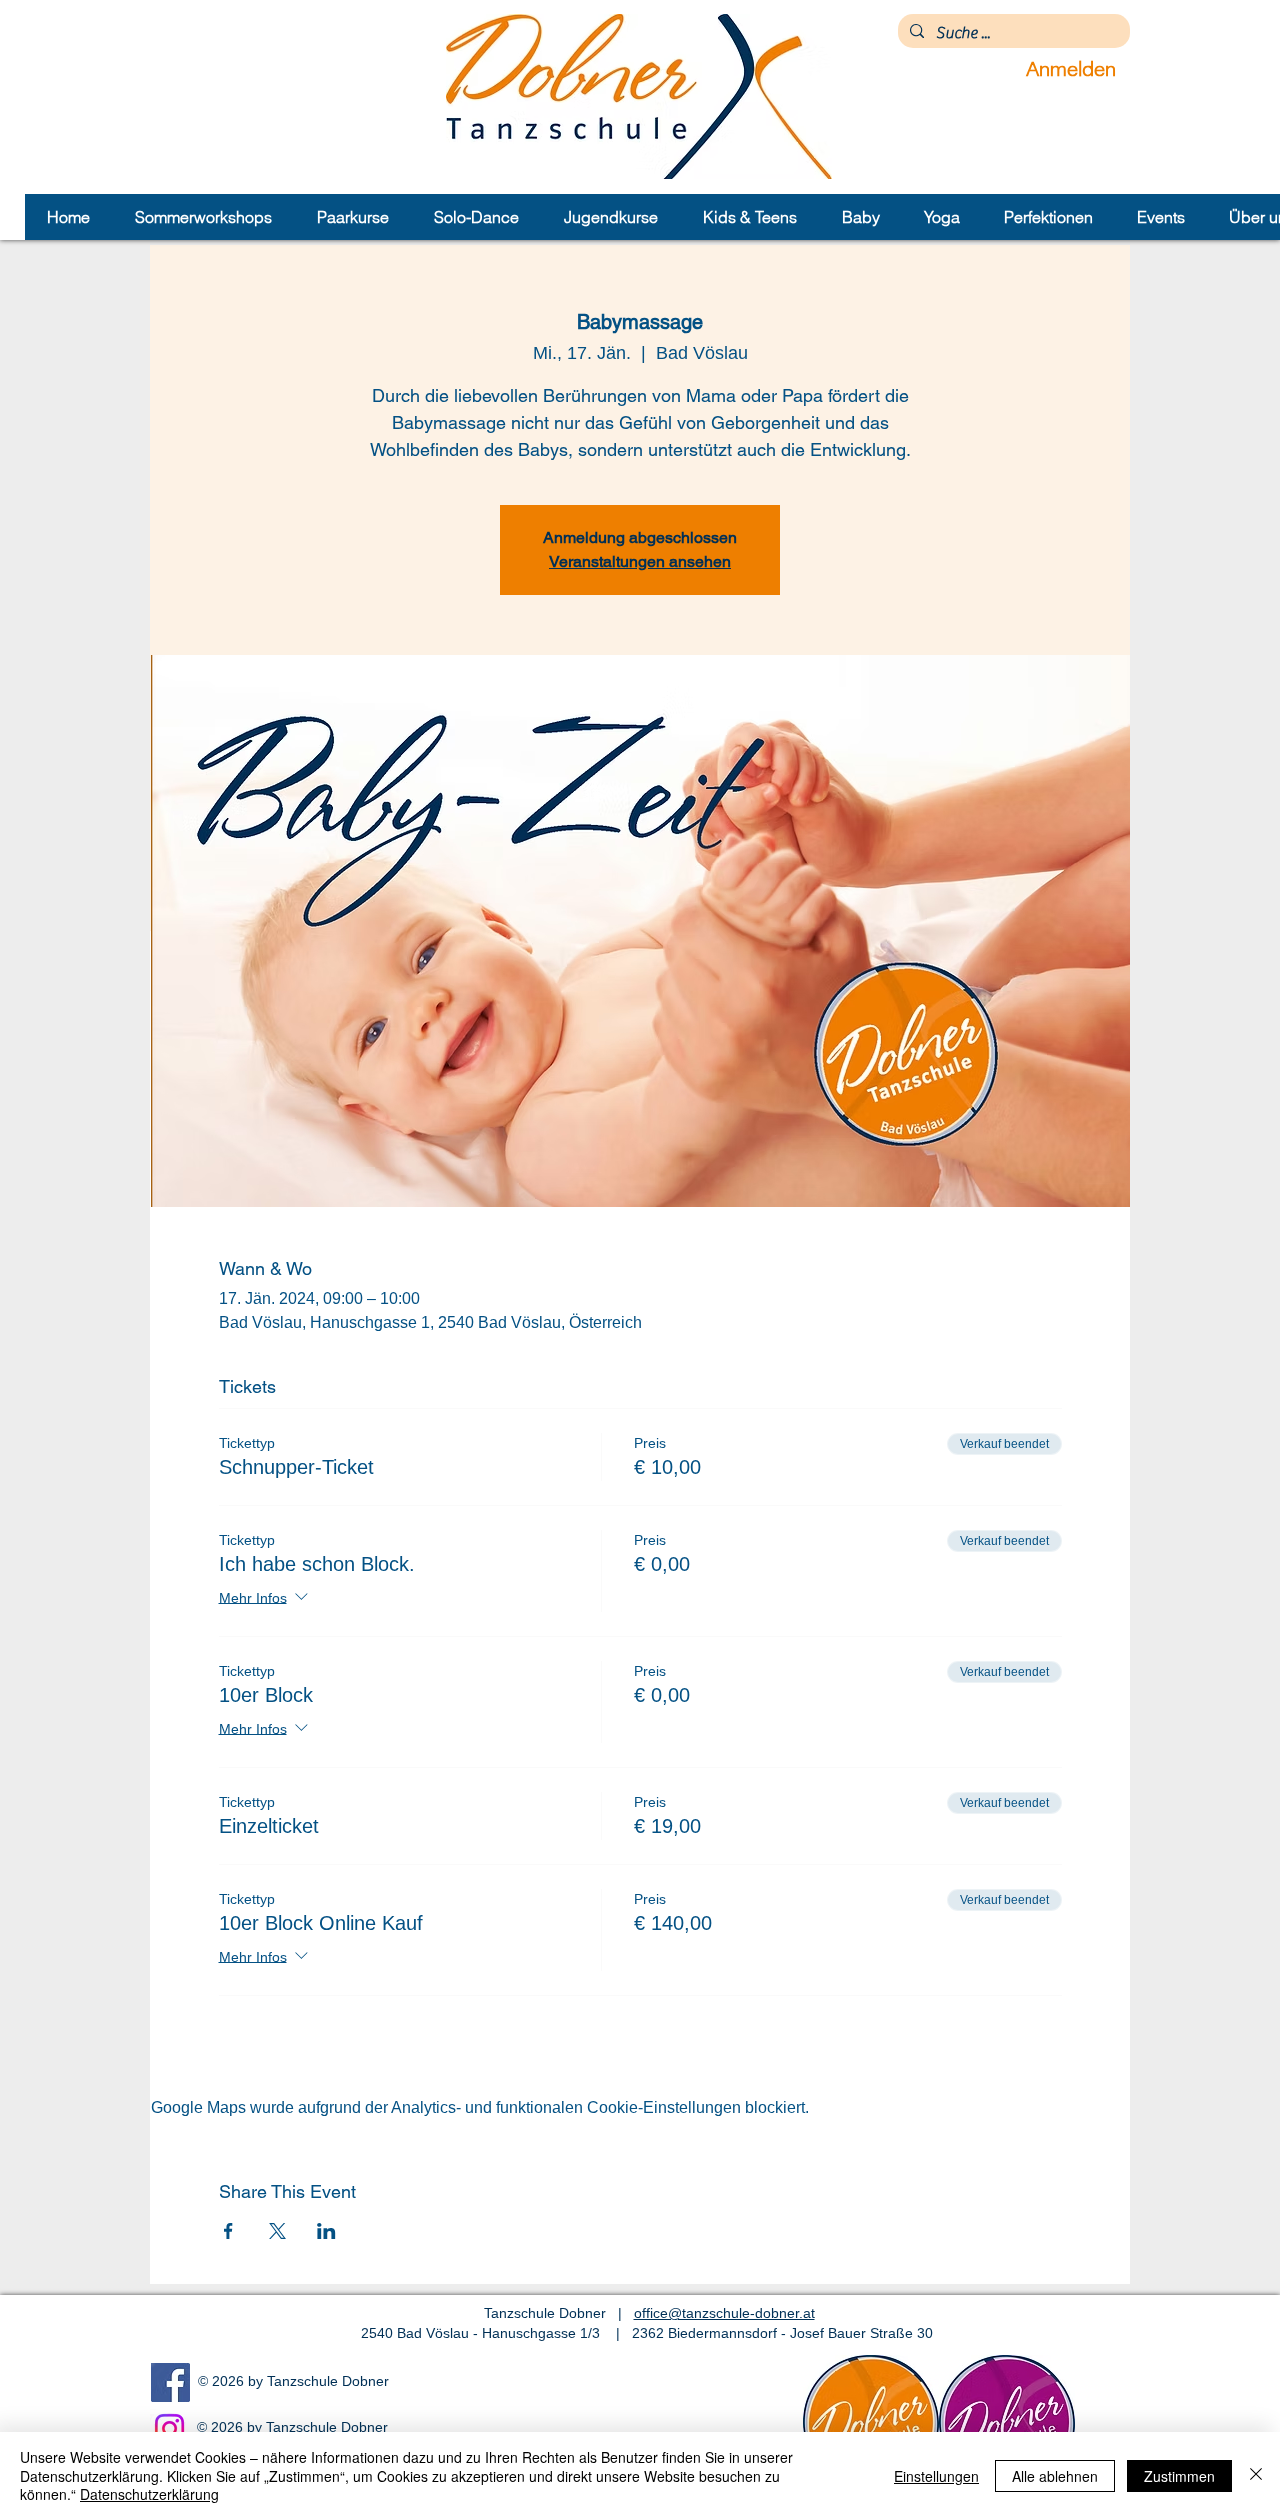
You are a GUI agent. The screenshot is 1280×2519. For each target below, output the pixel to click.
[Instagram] (169, 2428)
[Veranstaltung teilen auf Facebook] (228, 2231)
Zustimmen (1179, 2476)
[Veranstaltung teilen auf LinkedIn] (326, 2231)
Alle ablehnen (1055, 2476)
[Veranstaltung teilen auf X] (277, 2231)
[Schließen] (1256, 2475)
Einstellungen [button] (936, 2476)
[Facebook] (170, 2382)
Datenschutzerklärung (149, 2494)
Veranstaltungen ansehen (640, 561)
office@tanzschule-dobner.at (724, 2313)
